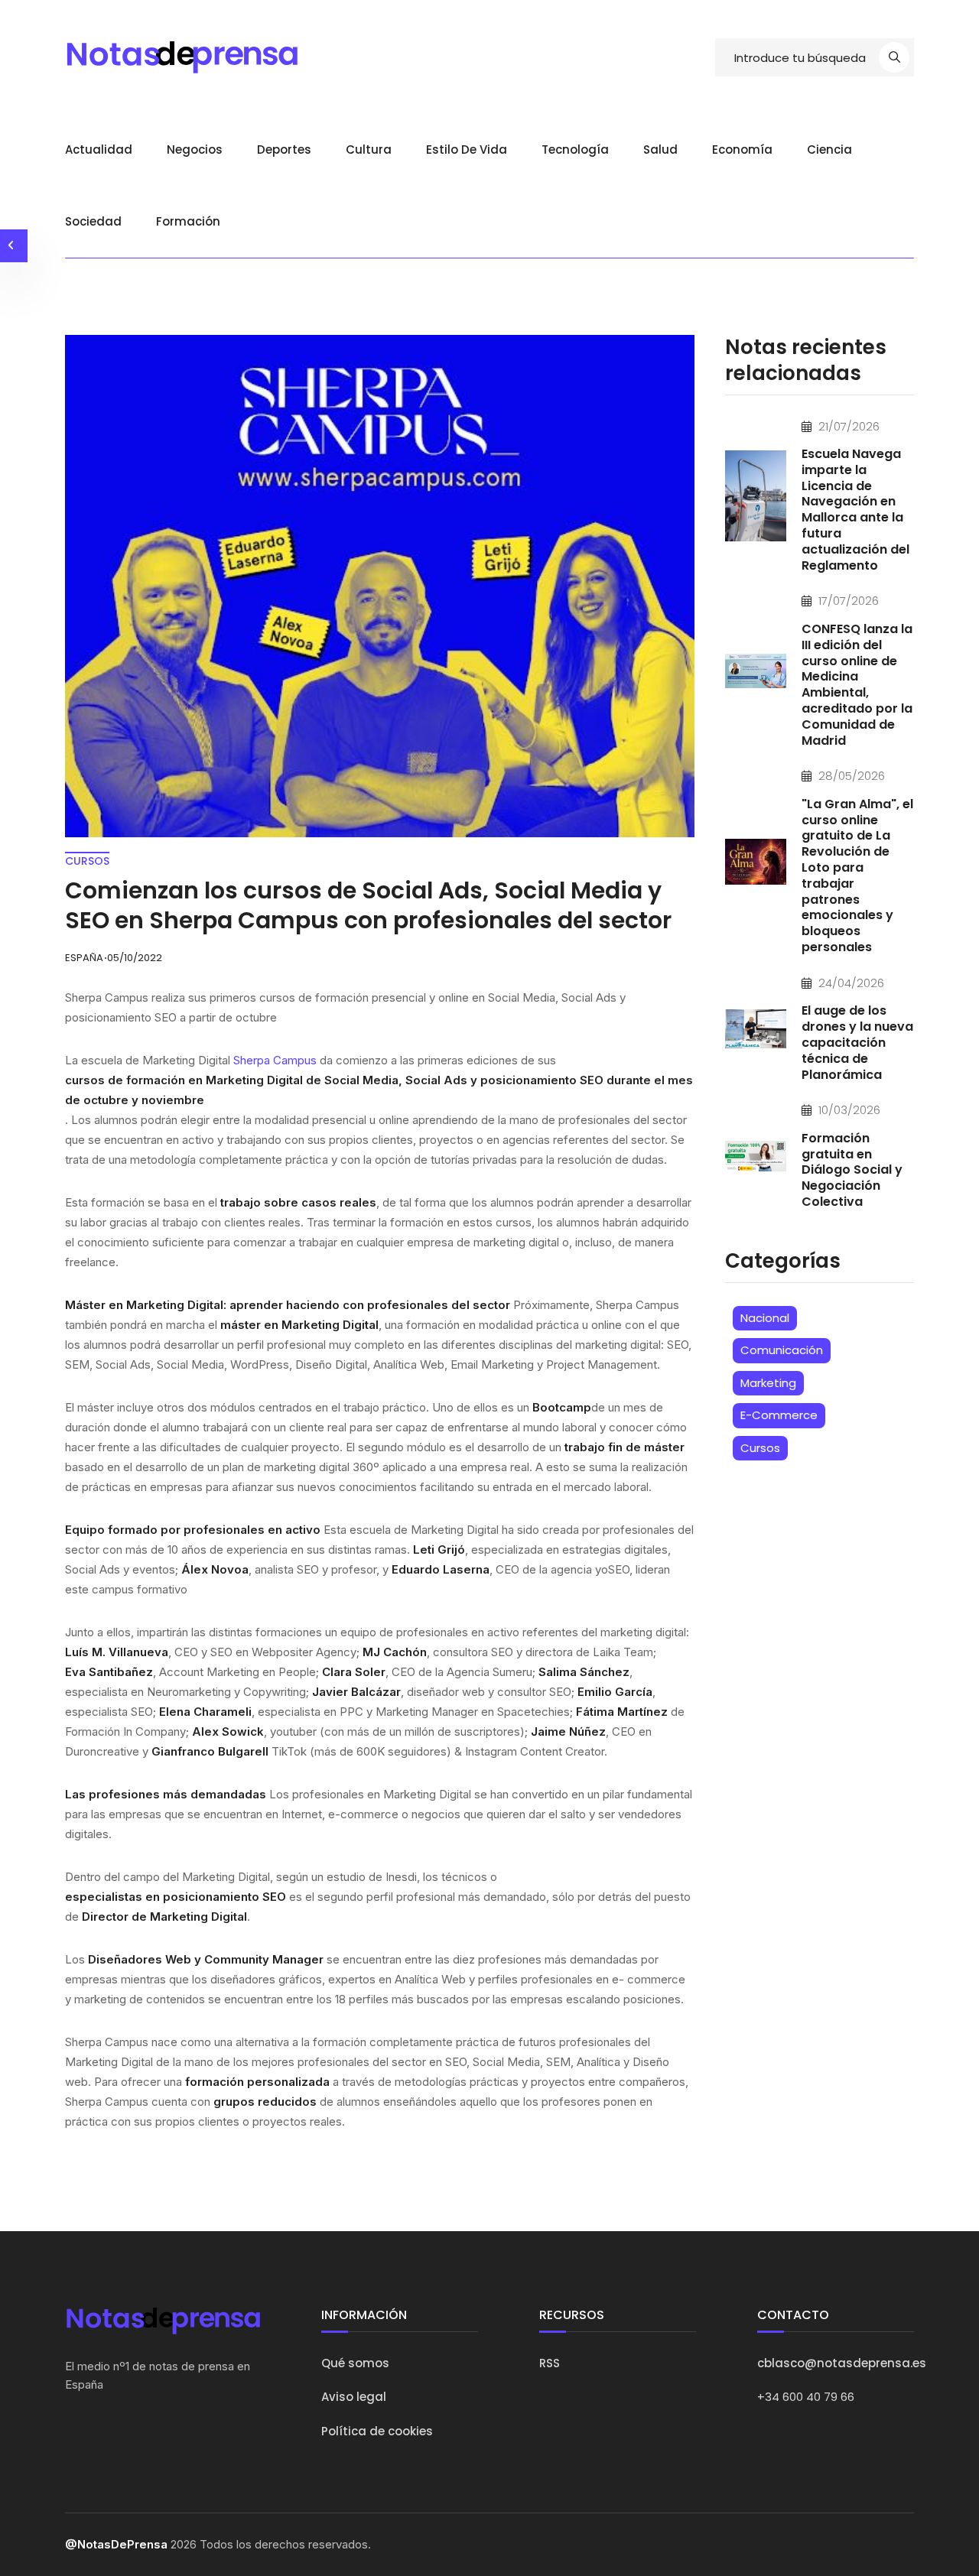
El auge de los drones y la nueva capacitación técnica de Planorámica (857, 1042)
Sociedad (93, 221)
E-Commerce (779, 1415)
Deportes (284, 149)
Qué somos (355, 2363)
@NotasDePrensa (116, 2544)
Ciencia (829, 149)
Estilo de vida (467, 149)
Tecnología (575, 149)
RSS (550, 2363)
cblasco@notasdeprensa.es (842, 2363)
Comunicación (782, 1350)
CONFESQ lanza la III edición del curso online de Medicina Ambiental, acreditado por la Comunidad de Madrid (857, 685)
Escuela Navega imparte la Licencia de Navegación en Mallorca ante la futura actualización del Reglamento (855, 510)
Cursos (760, 1448)
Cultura (369, 149)
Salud (660, 149)
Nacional (765, 1318)
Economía (742, 149)
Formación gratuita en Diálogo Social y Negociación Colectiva (852, 1170)
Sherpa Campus (275, 1060)
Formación (188, 221)
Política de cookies (377, 2431)
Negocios (195, 149)
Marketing (768, 1383)
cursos (87, 861)
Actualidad (99, 149)
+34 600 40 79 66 (806, 2397)
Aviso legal (354, 2397)
